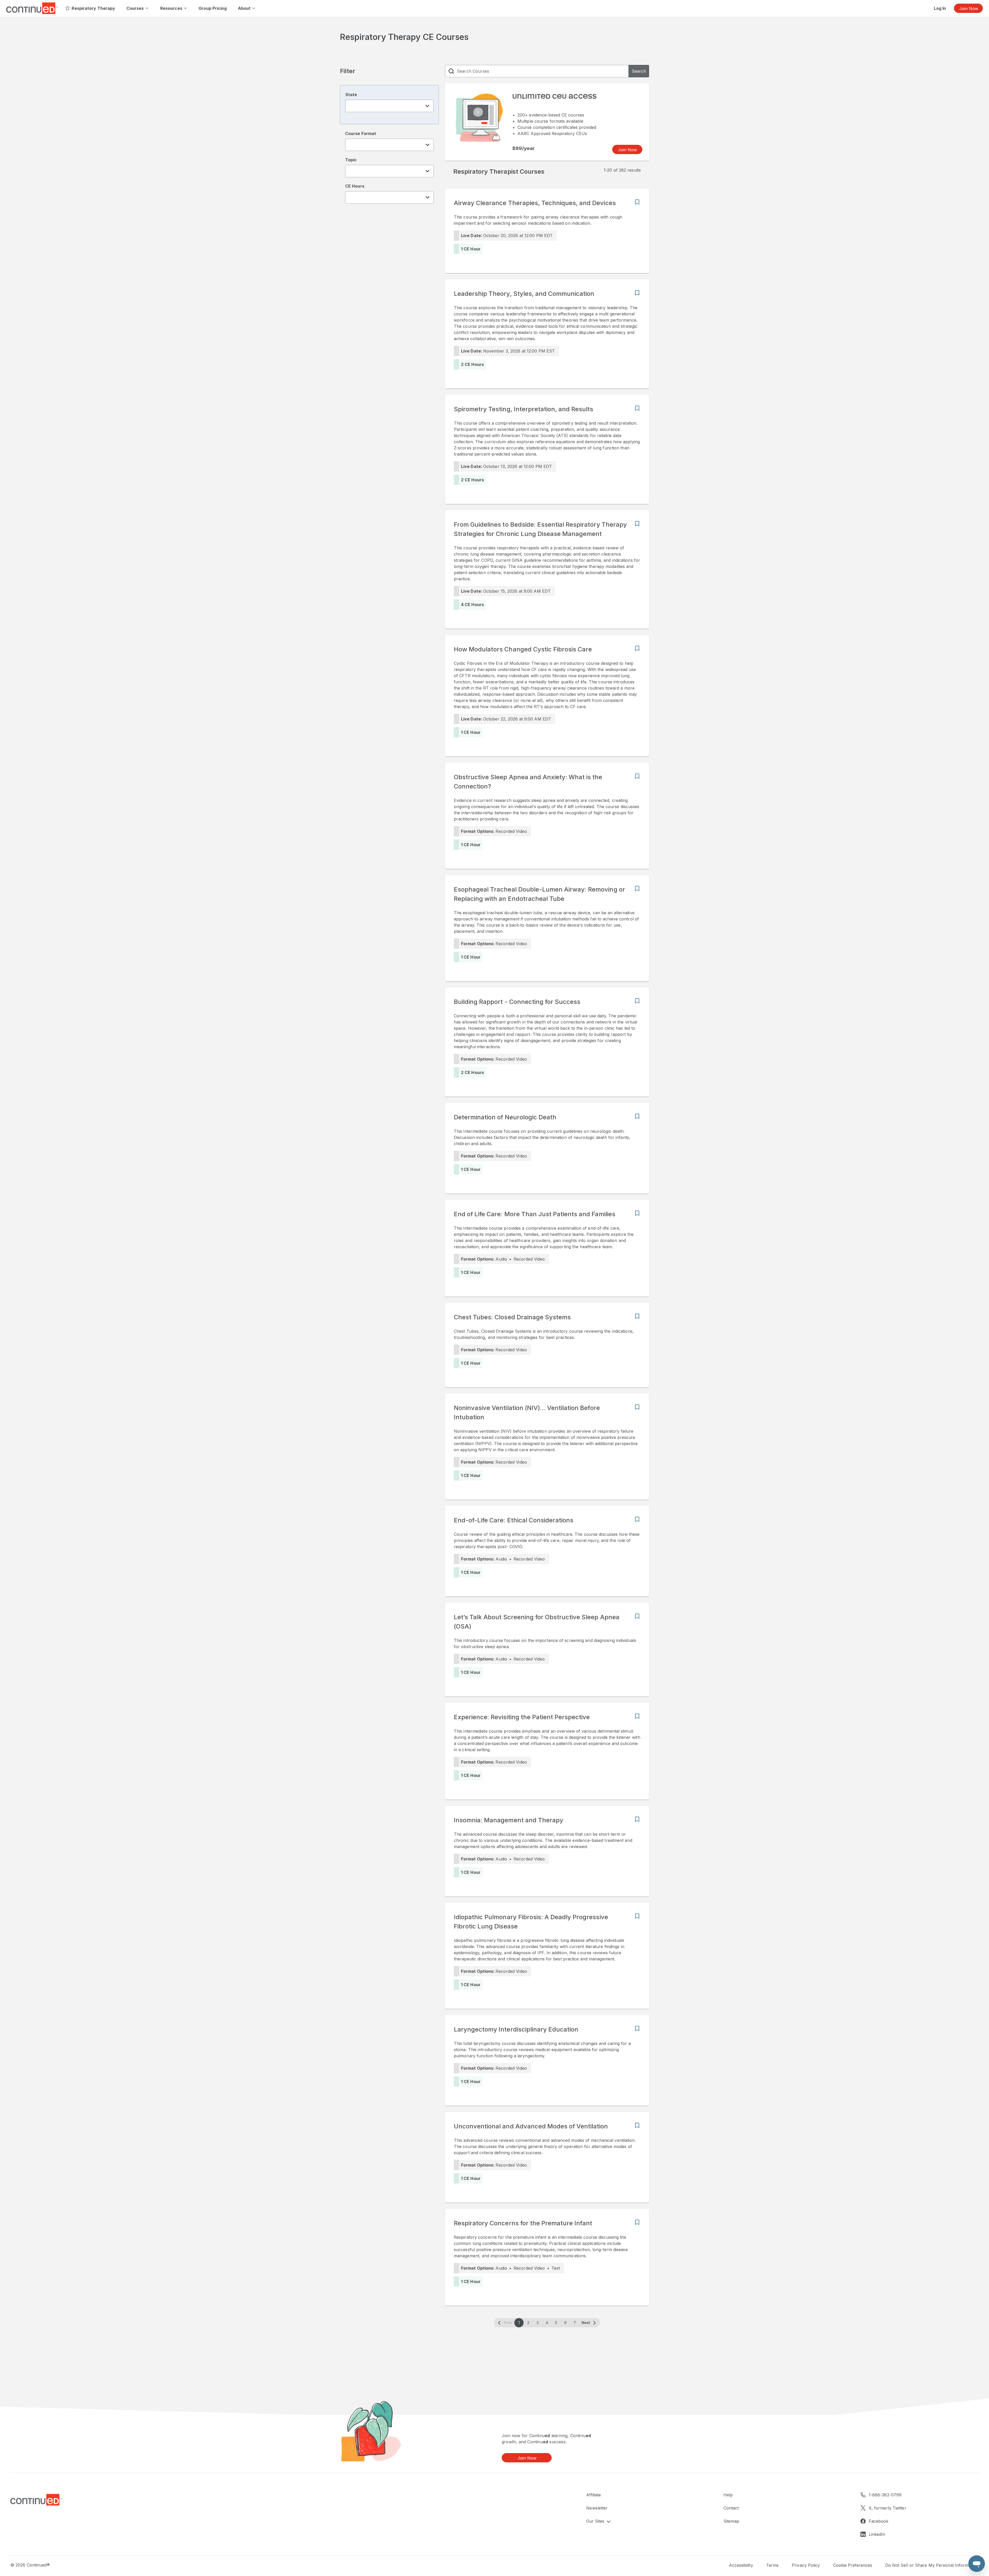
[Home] (36, 2500)
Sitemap (731, 2521)
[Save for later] (637, 202)
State (351, 95)
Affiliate (594, 2495)
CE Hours (355, 186)
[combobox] (389, 106)
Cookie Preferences (853, 2565)
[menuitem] (90, 8)
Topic (351, 160)
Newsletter (597, 2508)
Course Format (361, 133)
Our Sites (596, 2521)
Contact (731, 2508)
